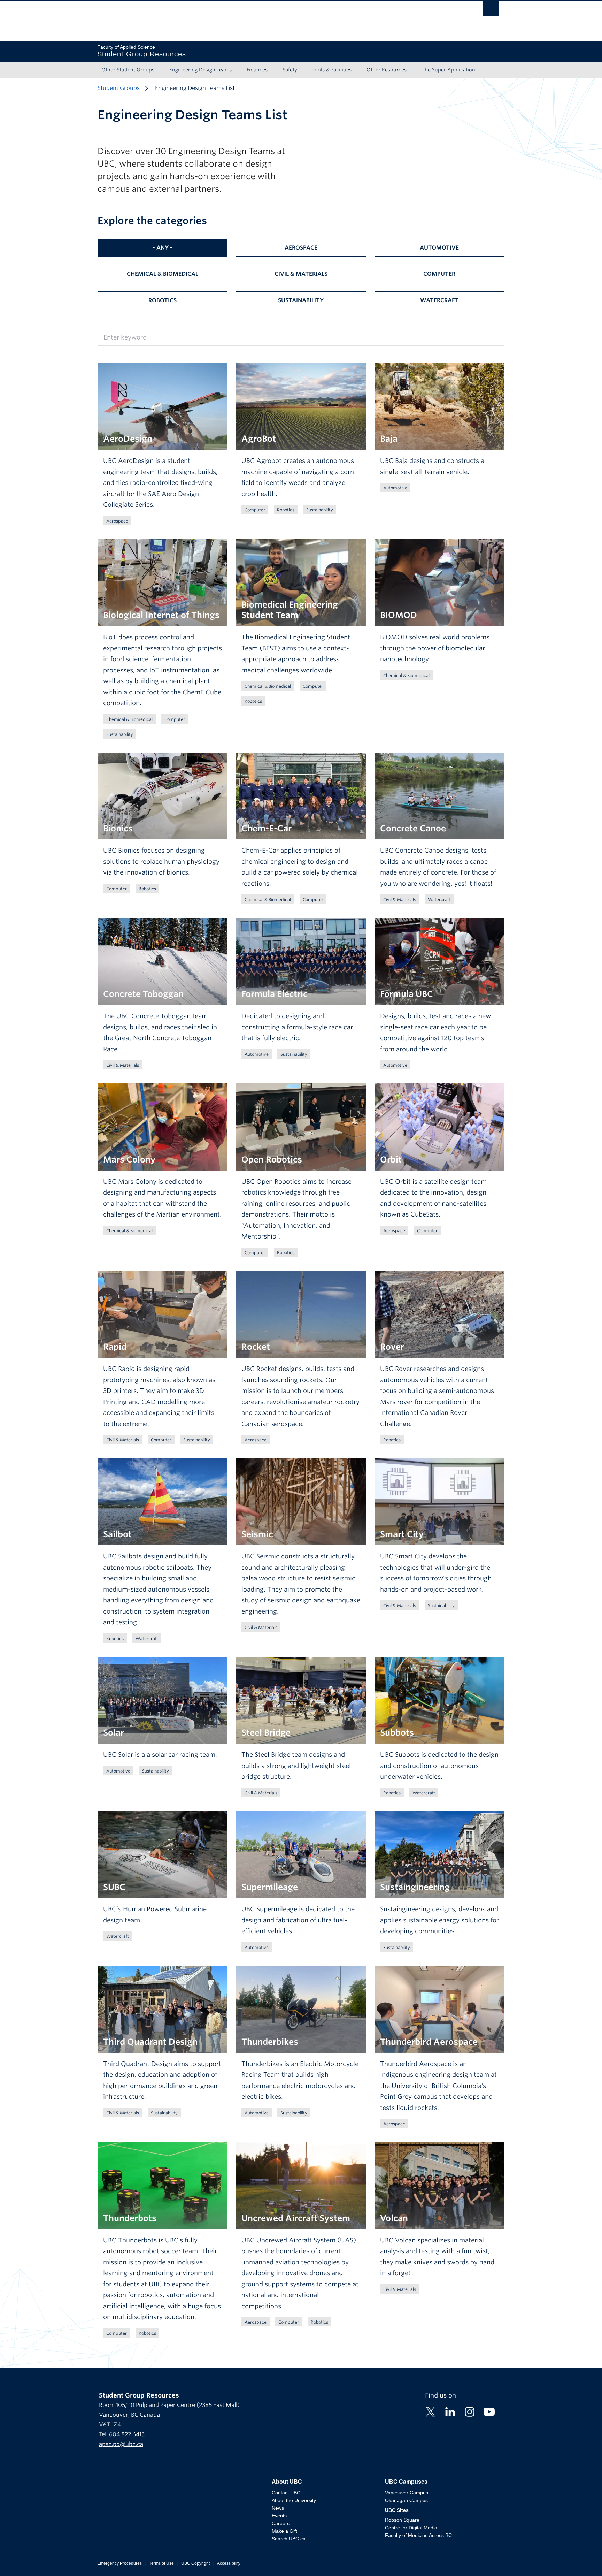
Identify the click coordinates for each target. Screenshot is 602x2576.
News (278, 2508)
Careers (281, 2523)
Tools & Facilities (332, 70)
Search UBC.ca (289, 2539)
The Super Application (448, 70)
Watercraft (439, 300)
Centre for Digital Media (411, 2528)
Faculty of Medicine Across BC (418, 2535)
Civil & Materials (301, 274)
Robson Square (402, 2520)
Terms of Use (161, 2563)
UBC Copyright (195, 2563)
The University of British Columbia (112, 21)
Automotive (439, 248)
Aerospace (301, 248)
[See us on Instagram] (470, 2411)
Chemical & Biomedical (163, 274)
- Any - (163, 248)
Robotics (163, 300)
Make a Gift (284, 2531)
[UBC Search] (491, 10)
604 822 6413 (127, 2434)
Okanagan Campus (406, 2500)
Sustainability (301, 300)
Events (279, 2516)
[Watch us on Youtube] (489, 2411)
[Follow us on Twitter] (431, 2411)
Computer (439, 274)
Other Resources (387, 70)
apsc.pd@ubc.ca (121, 2444)
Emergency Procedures (119, 2563)
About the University (294, 2500)
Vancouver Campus (407, 2493)
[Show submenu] (161, 70)
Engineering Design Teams (200, 70)
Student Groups (119, 88)
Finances (257, 70)
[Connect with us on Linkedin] (450, 2411)
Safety (290, 70)
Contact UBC (286, 2493)
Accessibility (229, 2563)
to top (580, 2558)
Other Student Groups (128, 70)
